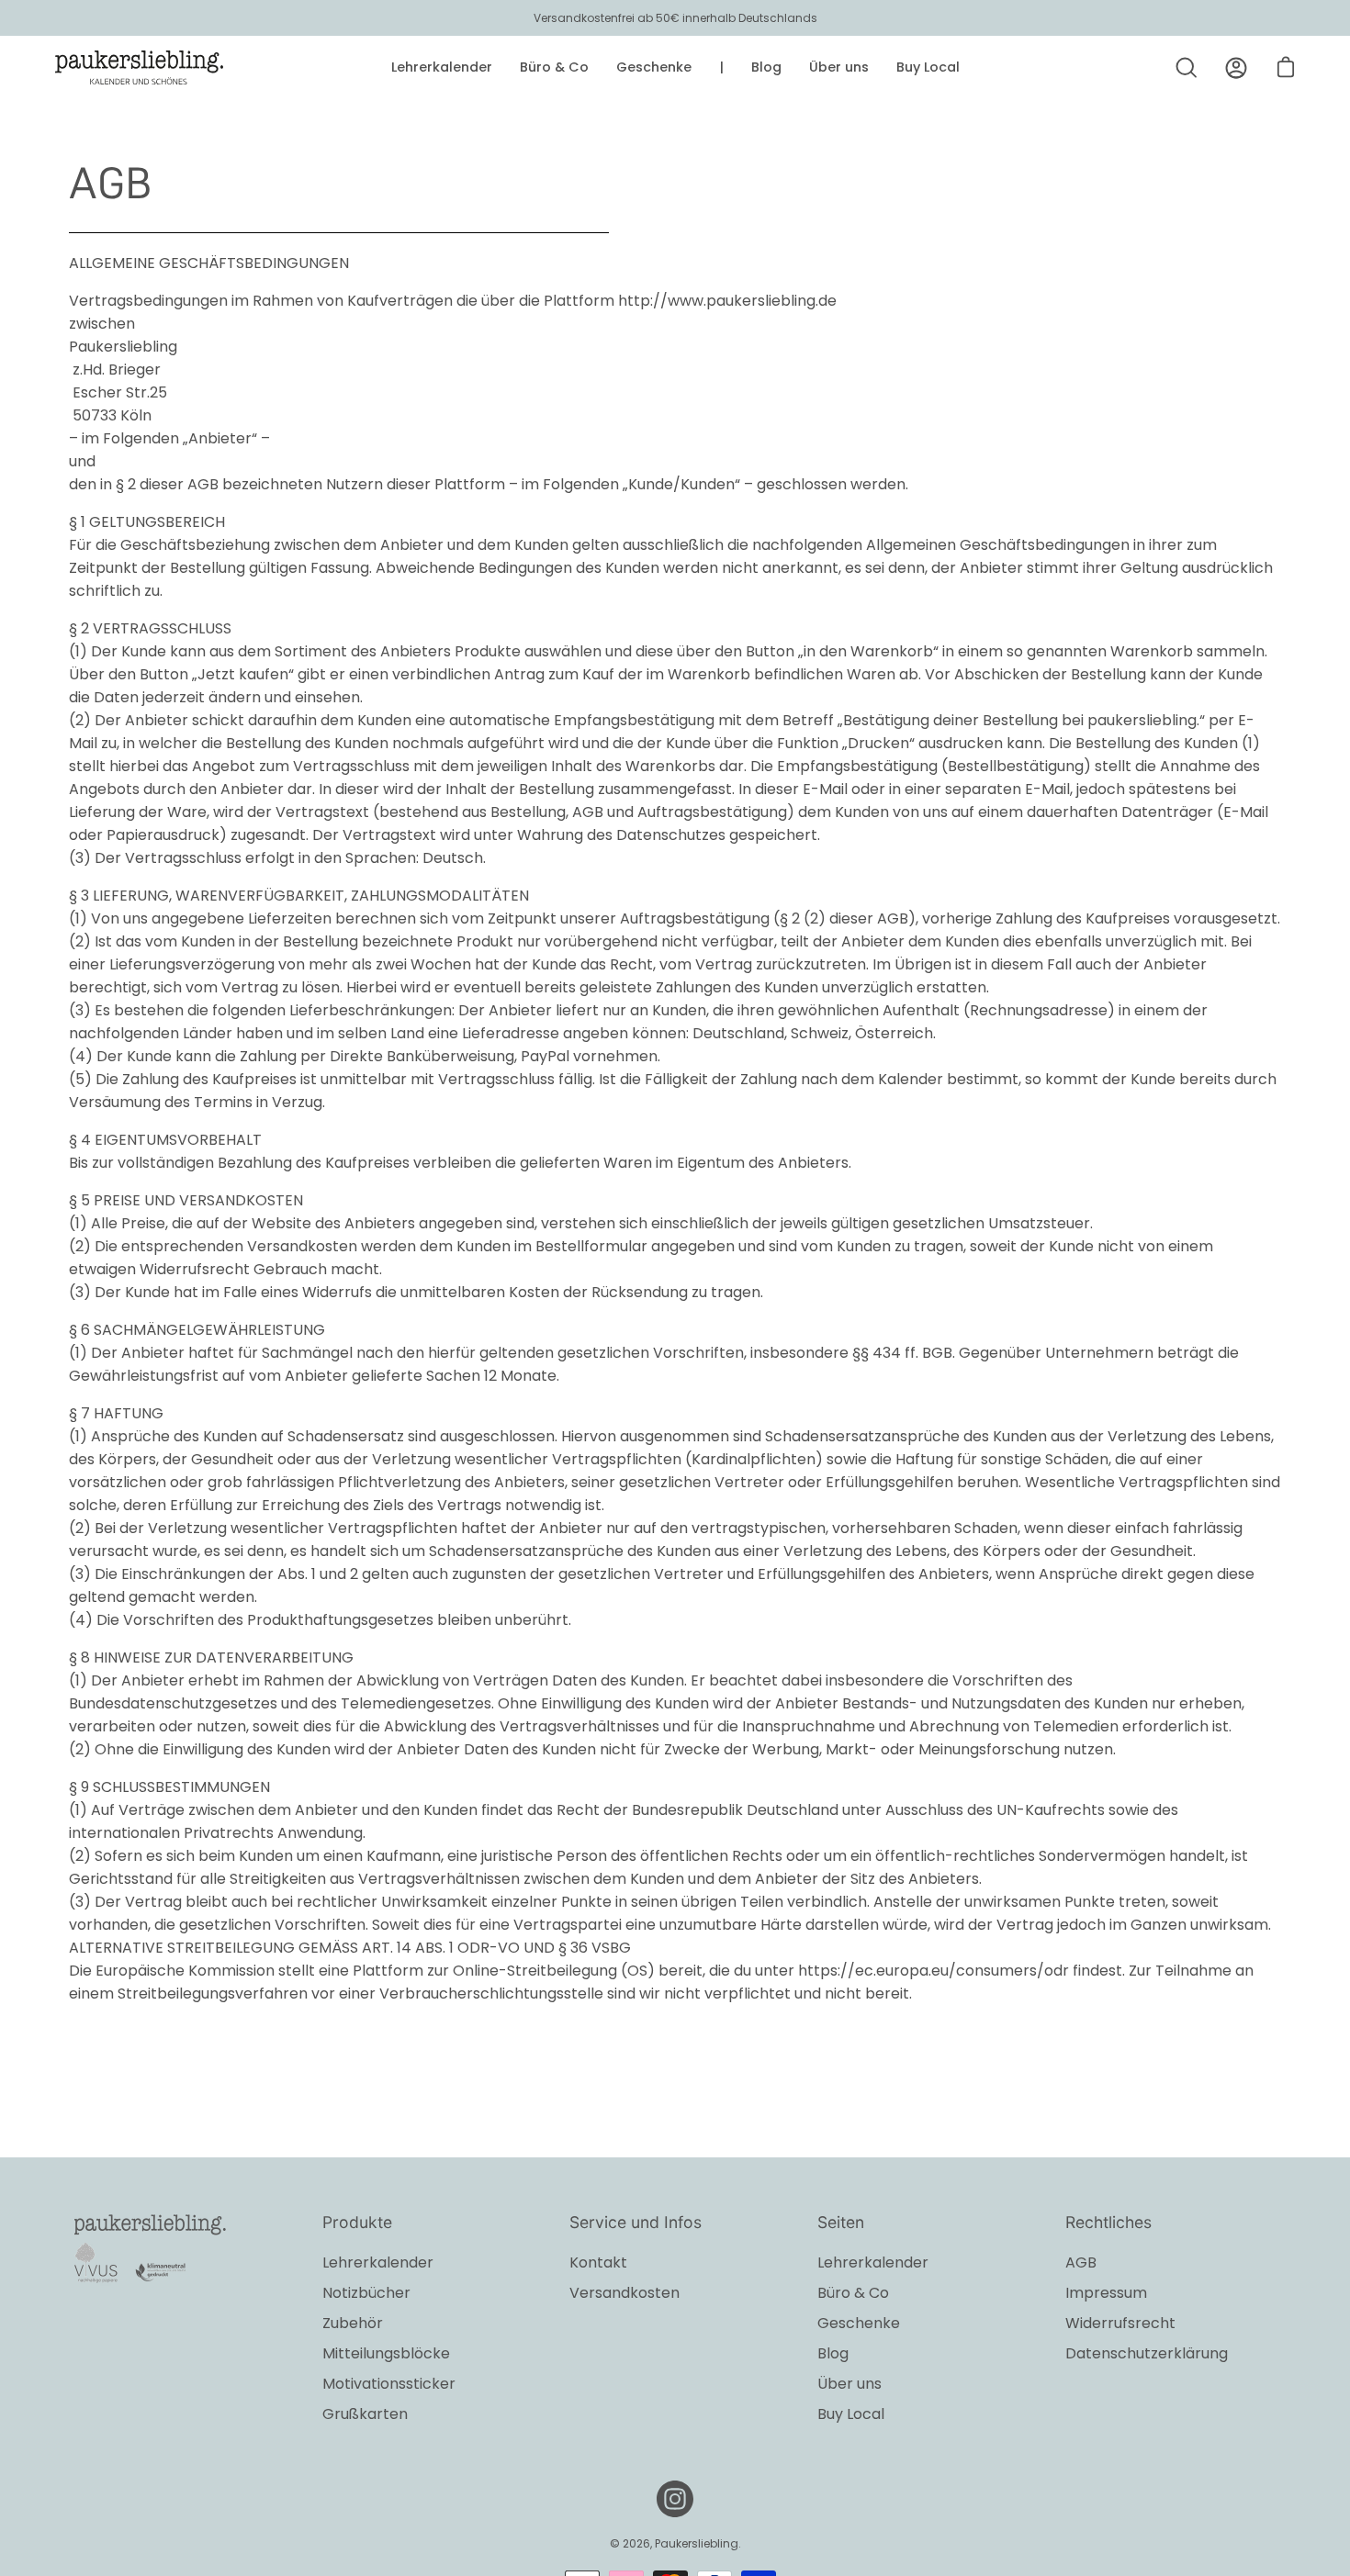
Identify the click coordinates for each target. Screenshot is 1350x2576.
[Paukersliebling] (139, 68)
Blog (833, 2353)
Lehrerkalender (378, 2262)
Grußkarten (365, 2414)
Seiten (841, 2222)
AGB (1081, 2262)
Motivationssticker (389, 2384)
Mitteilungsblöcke (386, 2353)
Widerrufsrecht (1120, 2323)
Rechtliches (1108, 2222)
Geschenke (859, 2323)
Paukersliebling (697, 2543)
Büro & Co (853, 2293)
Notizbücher (366, 2293)
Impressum (1106, 2293)
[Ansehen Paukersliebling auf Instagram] (675, 2499)
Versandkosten (624, 2293)
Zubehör (353, 2323)
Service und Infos (636, 2222)
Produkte (357, 2222)
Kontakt (598, 2262)
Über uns (849, 2384)
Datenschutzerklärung (1147, 2353)
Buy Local (851, 2414)
